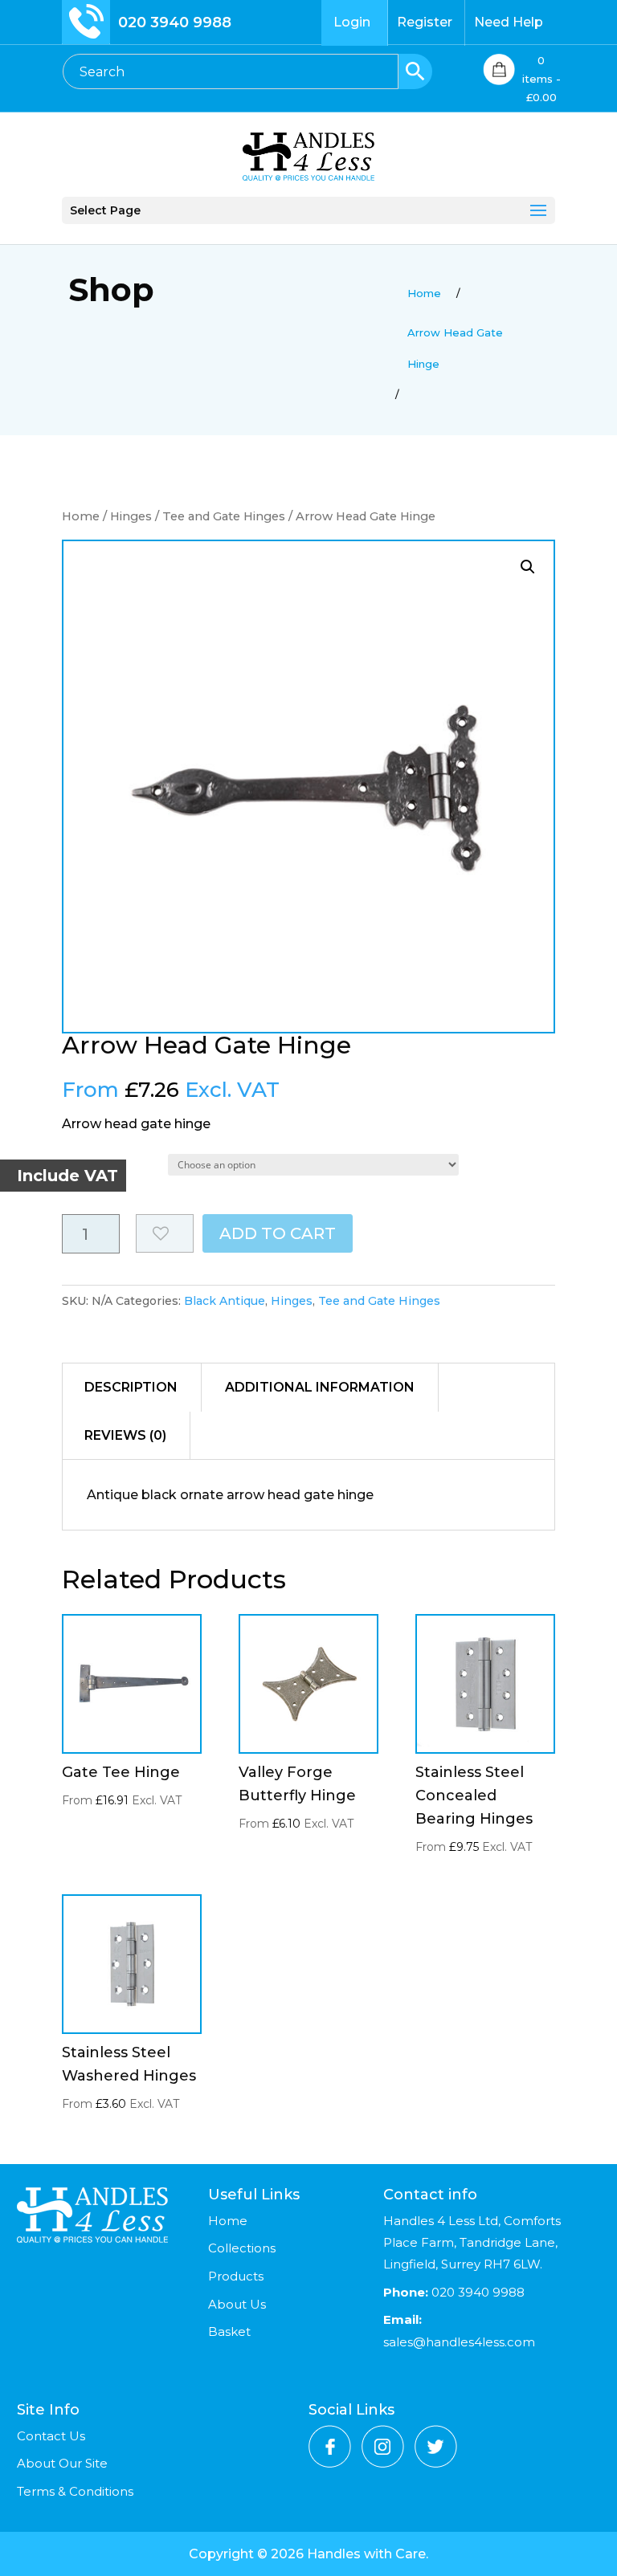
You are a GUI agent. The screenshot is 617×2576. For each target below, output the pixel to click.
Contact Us (51, 2436)
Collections (242, 2248)
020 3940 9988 (175, 22)
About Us (237, 2304)
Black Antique (225, 1301)
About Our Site (62, 2463)
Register (425, 22)
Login (352, 22)
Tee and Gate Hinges (224, 516)
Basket (229, 2331)
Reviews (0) (125, 1435)
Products (236, 2276)
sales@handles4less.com (459, 2342)
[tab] (131, 1388)
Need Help (509, 22)
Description (131, 1387)
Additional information (320, 1387)
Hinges (131, 516)
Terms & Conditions (75, 2491)
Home (81, 516)
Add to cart (278, 1233)
